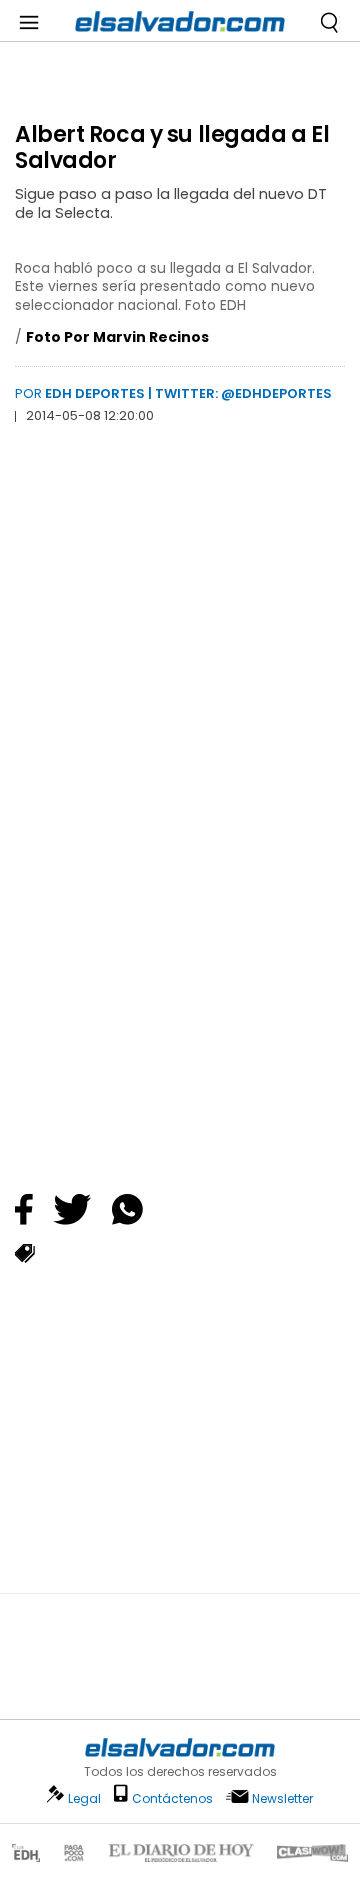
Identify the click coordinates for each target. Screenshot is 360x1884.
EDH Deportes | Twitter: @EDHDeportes (188, 393)
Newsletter (282, 1798)
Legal (84, 1798)
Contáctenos (172, 1798)
